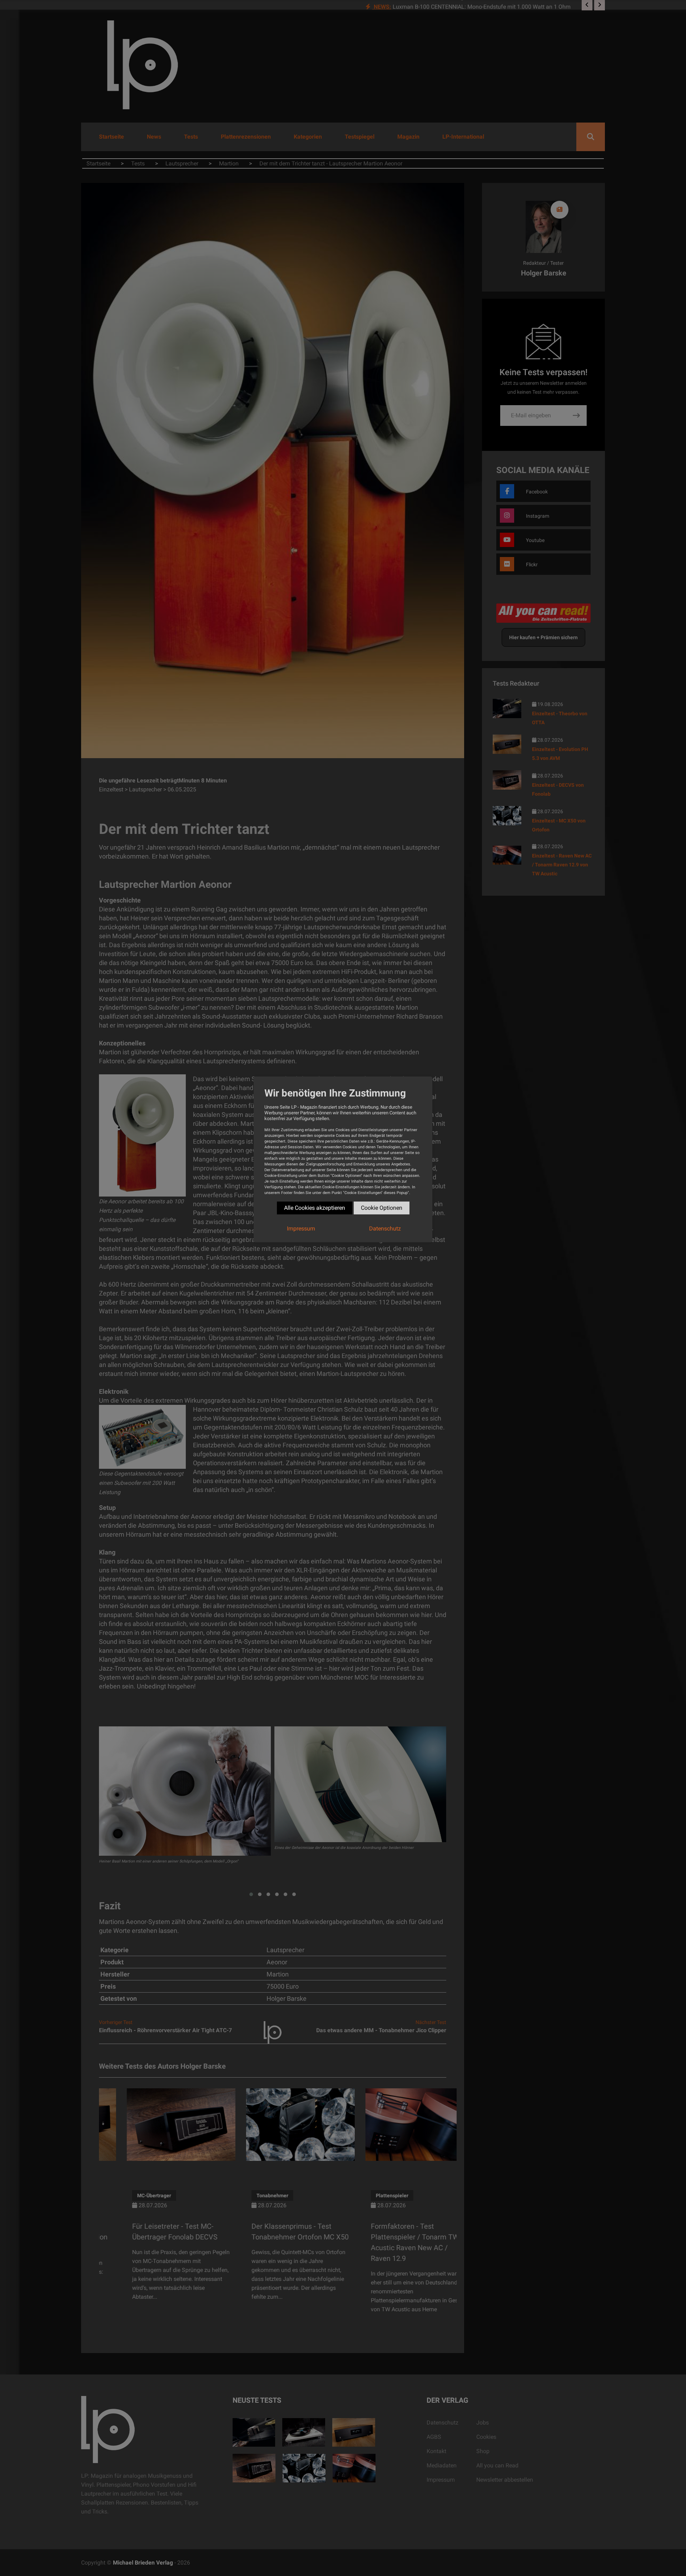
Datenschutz (385, 1229)
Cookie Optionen (382, 1208)
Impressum (301, 1229)
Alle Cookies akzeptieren (315, 1208)
